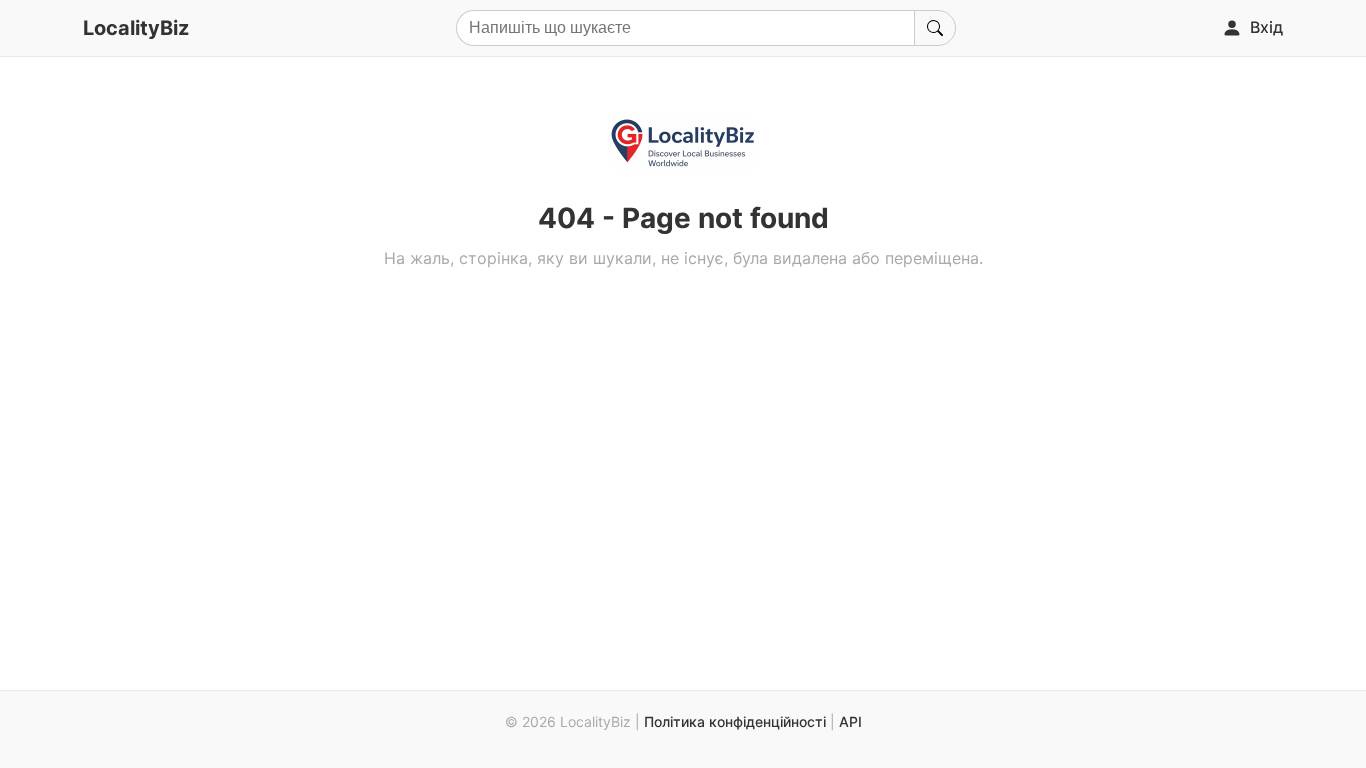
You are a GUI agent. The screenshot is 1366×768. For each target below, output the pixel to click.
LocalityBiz (136, 28)
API (850, 721)
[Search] (935, 28)
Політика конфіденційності (735, 721)
